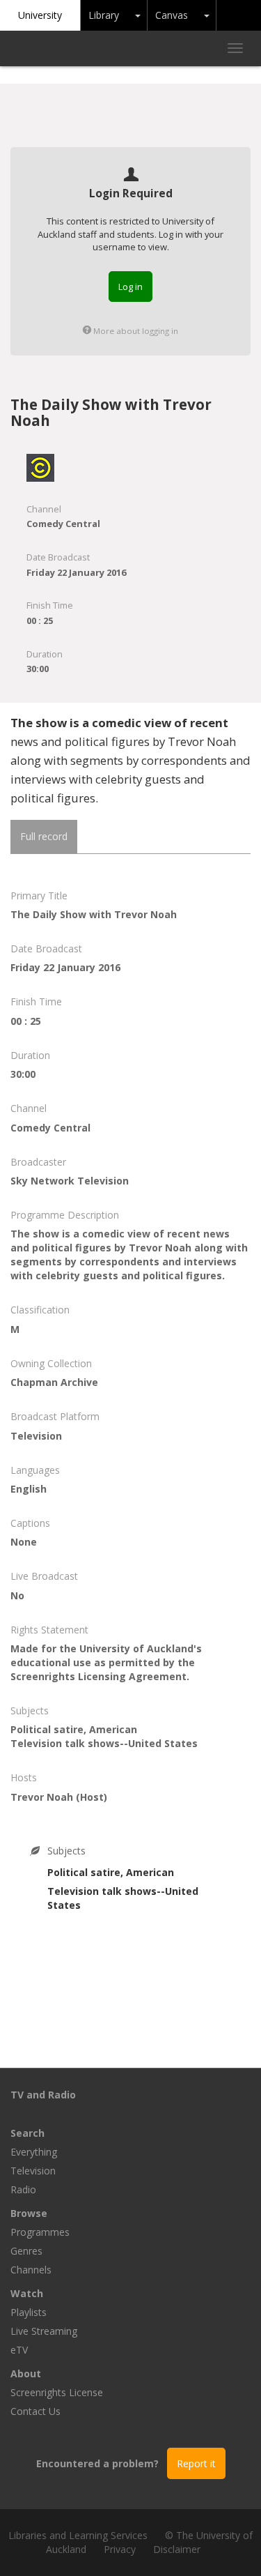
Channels (31, 2270)
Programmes (40, 2232)
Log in (130, 287)
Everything (34, 2152)
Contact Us (35, 2411)
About (26, 2373)
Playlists (29, 2312)
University (40, 15)
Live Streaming (44, 2331)
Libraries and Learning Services (78, 2535)
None (24, 1542)
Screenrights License (57, 2392)
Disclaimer (177, 2549)
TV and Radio (43, 2095)
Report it (196, 2463)
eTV (19, 2350)
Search (27, 2133)
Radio (23, 2189)
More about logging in (135, 331)
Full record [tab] (44, 836)
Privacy (120, 2549)
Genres (26, 2251)
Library (104, 15)
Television (33, 2171)
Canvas (172, 15)
